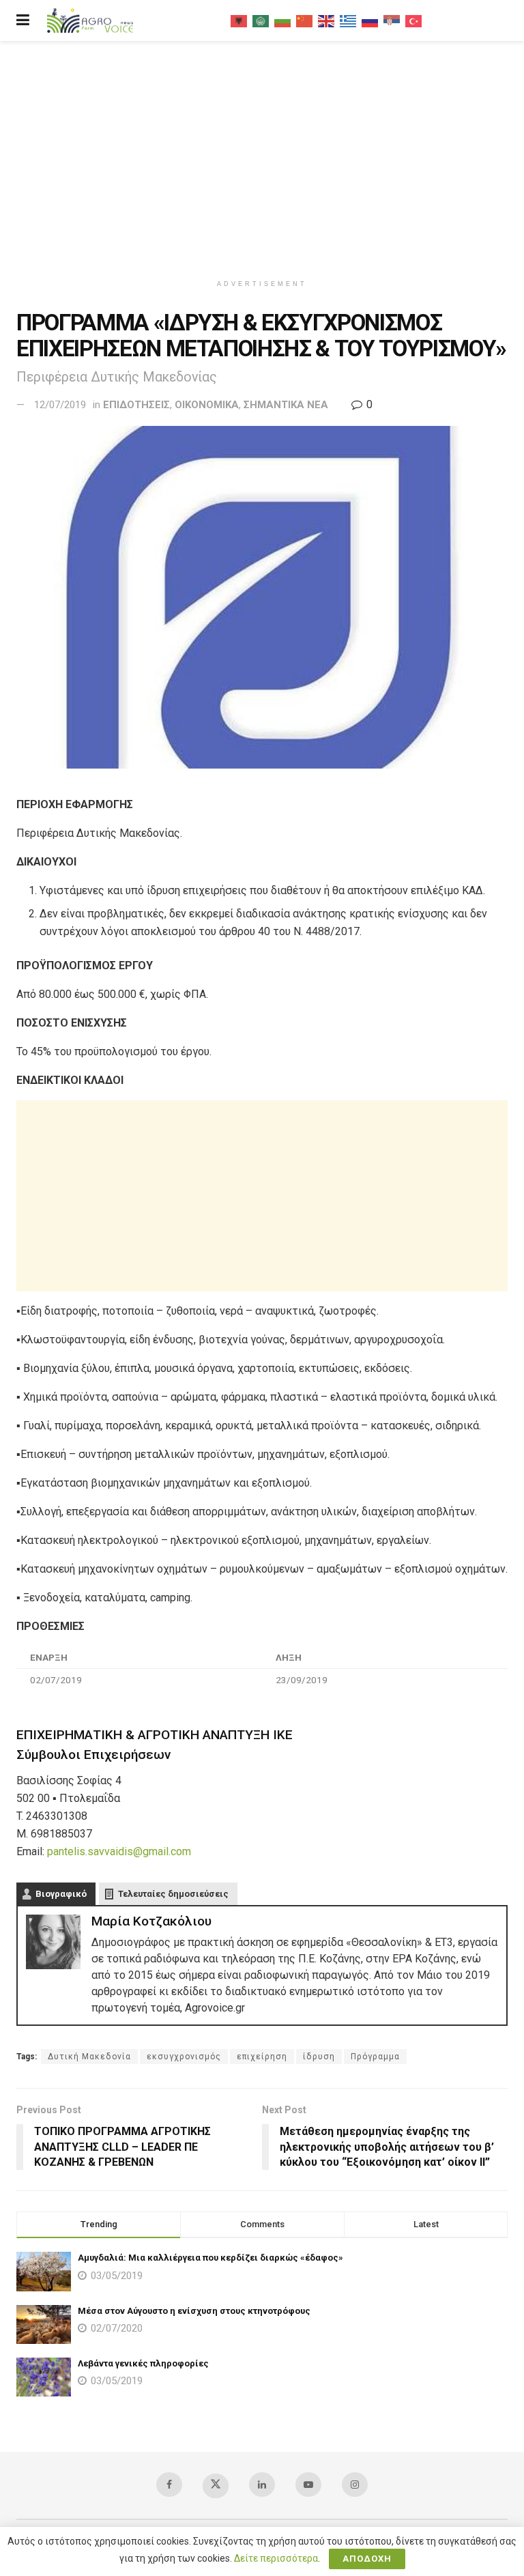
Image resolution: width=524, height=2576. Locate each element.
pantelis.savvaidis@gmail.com (119, 1851)
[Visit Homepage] (90, 21)
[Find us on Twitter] (216, 2486)
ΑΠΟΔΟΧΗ (367, 2559)
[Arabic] (261, 20)
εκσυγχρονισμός (184, 2057)
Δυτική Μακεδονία (89, 2057)
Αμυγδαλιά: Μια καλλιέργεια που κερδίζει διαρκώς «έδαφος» (210, 2258)
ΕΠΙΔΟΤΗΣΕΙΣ (136, 405)
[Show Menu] (23, 20)
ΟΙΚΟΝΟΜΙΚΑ (207, 405)
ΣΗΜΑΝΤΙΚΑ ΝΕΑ (286, 405)
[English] (327, 20)
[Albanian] (239, 20)
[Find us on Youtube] (308, 2485)
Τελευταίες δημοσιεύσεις (173, 1894)
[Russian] (370, 20)
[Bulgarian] (283, 20)
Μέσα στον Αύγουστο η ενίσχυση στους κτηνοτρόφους (194, 2311)
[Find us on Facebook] (169, 2485)
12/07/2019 (60, 405)
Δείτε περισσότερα (276, 2558)
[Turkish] (414, 20)
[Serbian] (392, 20)
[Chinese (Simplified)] (305, 20)
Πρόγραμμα (375, 2057)
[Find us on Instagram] (355, 2485)
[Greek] (349, 20)
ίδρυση (319, 2057)
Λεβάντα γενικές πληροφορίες (143, 2363)
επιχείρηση (262, 2057)
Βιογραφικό (61, 1894)
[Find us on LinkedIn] (262, 2485)
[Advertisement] (262, 157)
